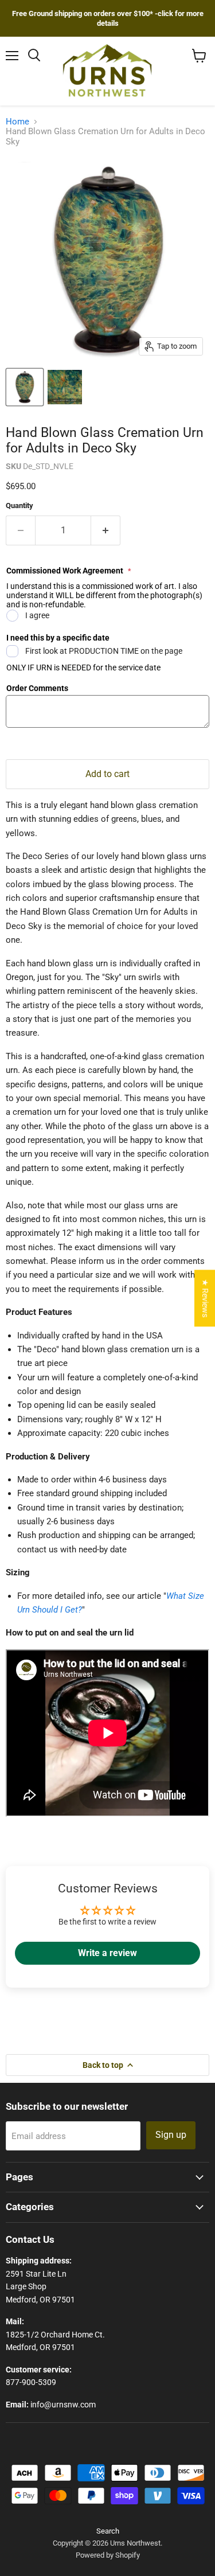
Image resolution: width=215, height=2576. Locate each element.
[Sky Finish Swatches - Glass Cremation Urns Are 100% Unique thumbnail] (65, 387)
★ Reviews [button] (205, 1298)
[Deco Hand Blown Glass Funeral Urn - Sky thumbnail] (25, 387)
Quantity (19, 506)
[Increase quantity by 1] (106, 530)
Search (108, 2531)
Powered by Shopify (108, 2555)
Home (17, 122)
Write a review (107, 1953)
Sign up (171, 2135)
